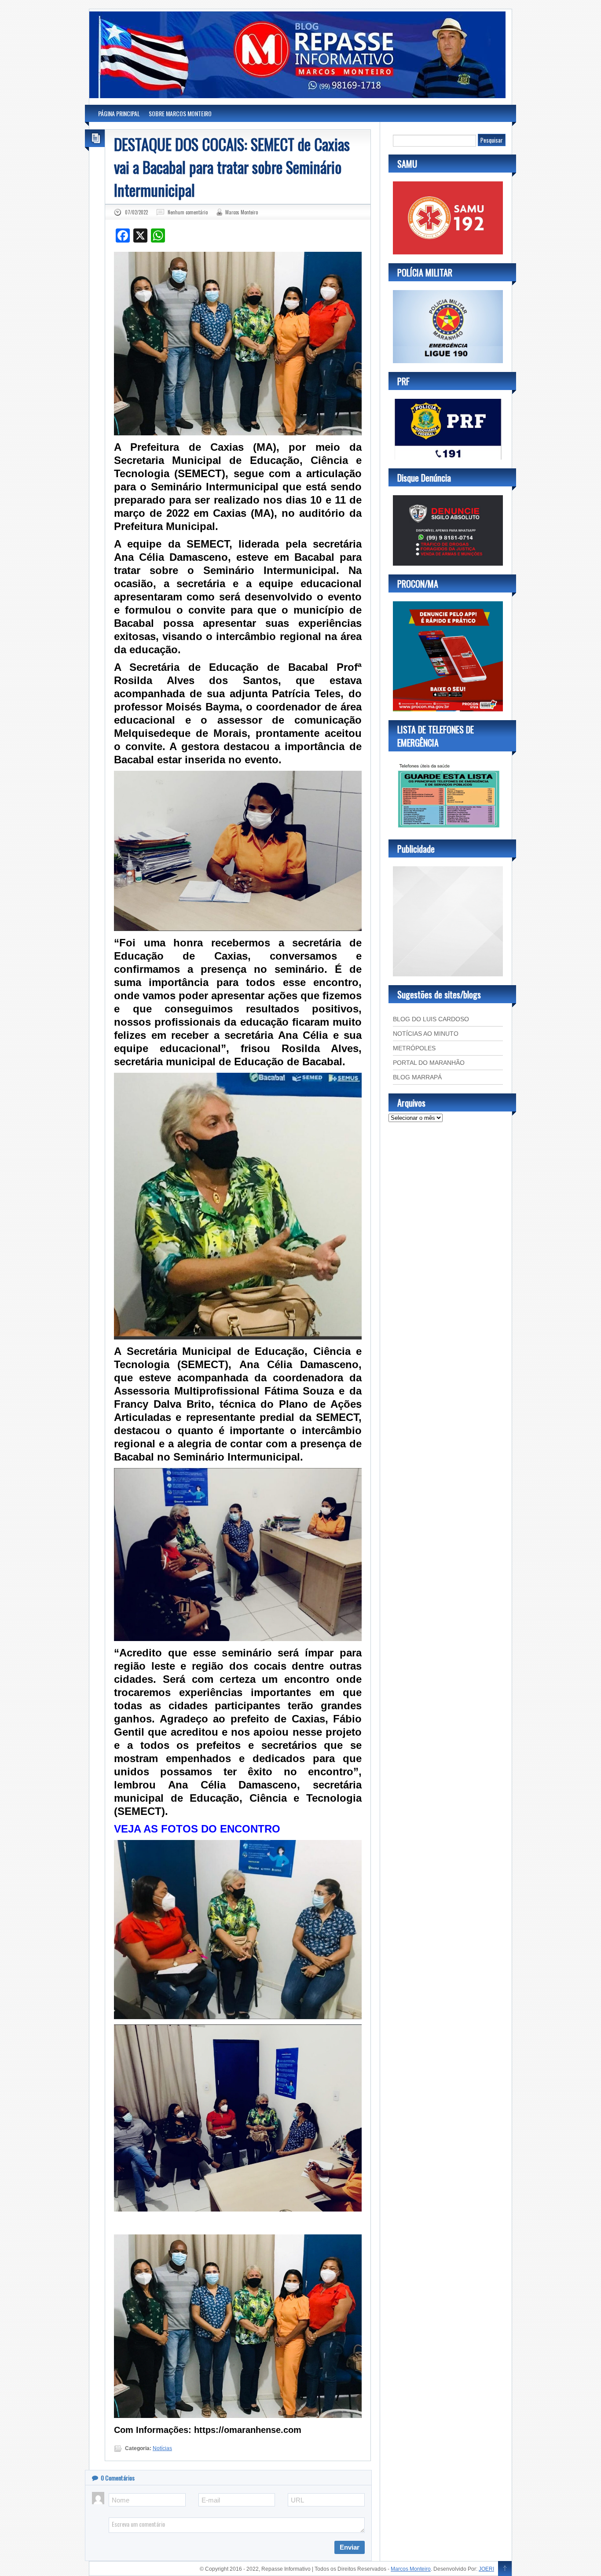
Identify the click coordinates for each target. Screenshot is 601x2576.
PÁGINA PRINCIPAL (119, 113)
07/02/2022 (136, 212)
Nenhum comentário (188, 212)
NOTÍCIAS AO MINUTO (426, 1034)
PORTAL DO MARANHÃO (429, 1063)
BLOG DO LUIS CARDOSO (431, 1019)
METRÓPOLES (414, 1048)
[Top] (505, 2569)
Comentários (118, 2478)
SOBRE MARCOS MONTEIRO (180, 113)
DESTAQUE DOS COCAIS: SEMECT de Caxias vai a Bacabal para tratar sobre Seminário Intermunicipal (232, 167)
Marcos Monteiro (242, 212)
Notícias (162, 2448)
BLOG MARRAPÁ (417, 1077)
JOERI (486, 2569)
